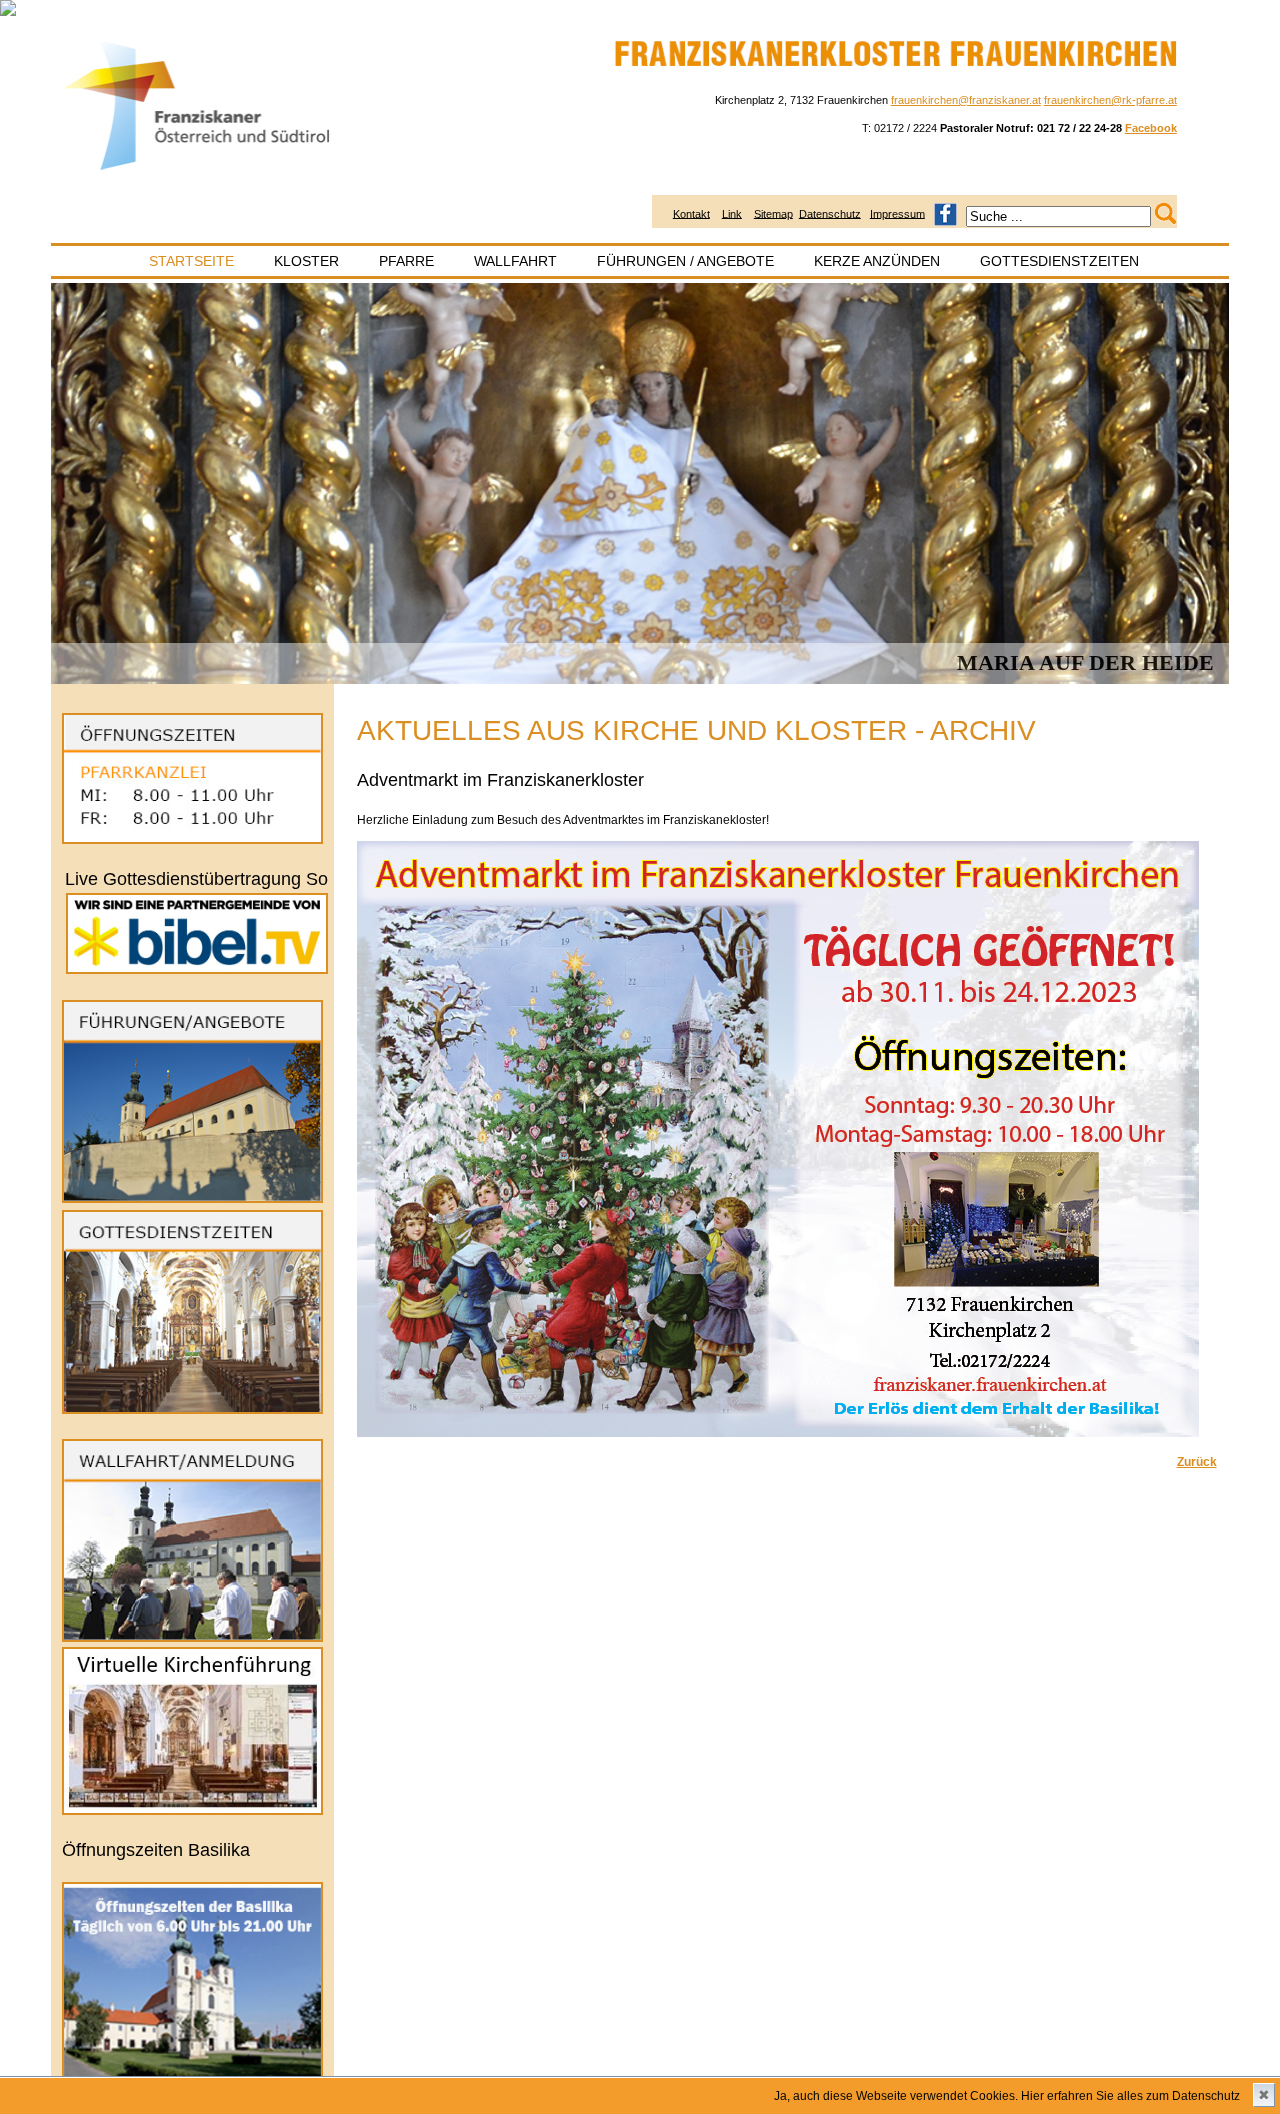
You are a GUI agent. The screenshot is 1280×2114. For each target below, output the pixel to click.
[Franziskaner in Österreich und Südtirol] (198, 171)
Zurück (1197, 1462)
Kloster (306, 261)
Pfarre (406, 261)
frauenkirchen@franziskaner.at (966, 100)
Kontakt (691, 213)
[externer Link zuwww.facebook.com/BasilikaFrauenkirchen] (945, 213)
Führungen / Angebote (685, 261)
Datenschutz (830, 213)
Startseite (191, 261)
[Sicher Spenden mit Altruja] (8, 12)
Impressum (897, 213)
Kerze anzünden (877, 261)
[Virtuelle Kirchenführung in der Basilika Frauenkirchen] (192, 1811)
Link (732, 213)
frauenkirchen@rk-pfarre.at (1110, 100)
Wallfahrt (515, 261)
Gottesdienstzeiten (1059, 261)
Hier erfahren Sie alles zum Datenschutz (1130, 2096)
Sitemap (773, 213)
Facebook (1151, 128)
